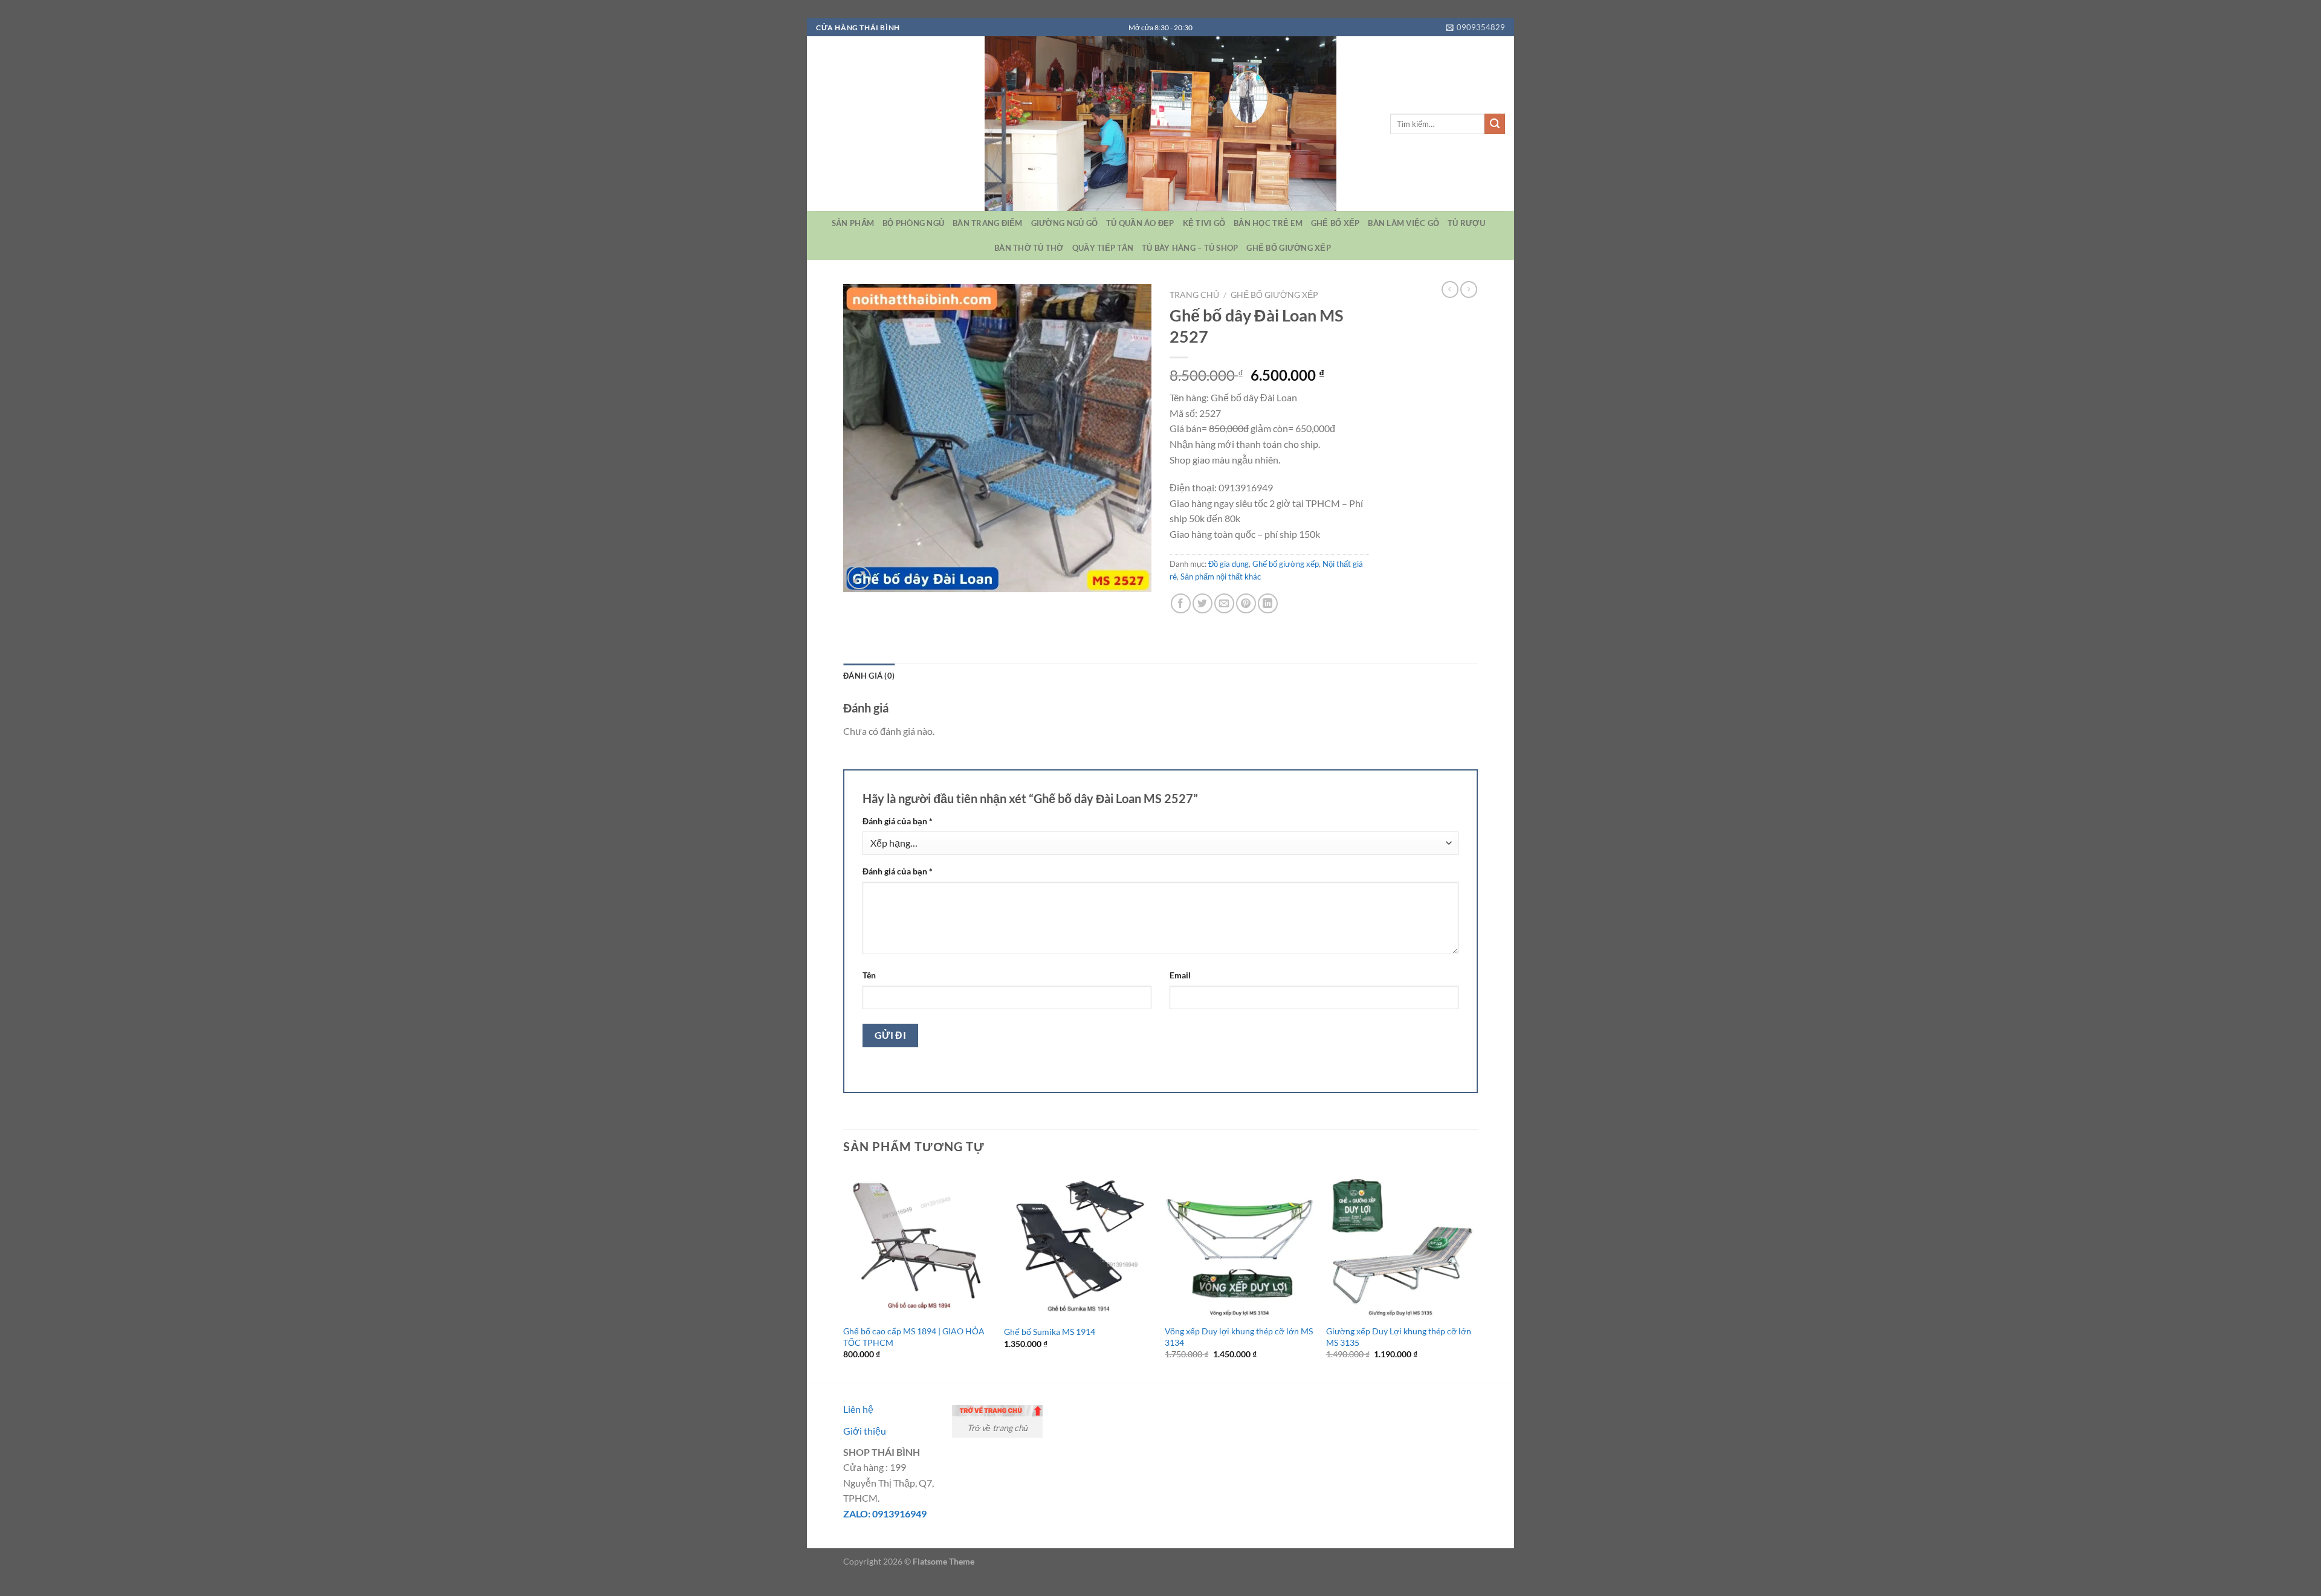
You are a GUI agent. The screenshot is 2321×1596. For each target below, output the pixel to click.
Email (1180, 975)
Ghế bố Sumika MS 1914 (1050, 1332)
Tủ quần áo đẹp (1140, 223)
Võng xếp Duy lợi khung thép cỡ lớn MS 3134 (1239, 1337)
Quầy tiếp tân (1103, 248)
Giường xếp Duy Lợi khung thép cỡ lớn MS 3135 (1399, 1337)
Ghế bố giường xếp (1288, 248)
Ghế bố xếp (1335, 223)
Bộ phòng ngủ (913, 223)
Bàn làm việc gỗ (1403, 223)
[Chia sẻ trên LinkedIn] (1268, 603)
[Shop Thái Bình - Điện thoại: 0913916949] (1160, 124)
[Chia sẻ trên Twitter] (1203, 603)
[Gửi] (1495, 124)
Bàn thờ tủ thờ (1029, 248)
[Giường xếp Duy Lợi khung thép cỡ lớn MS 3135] (1401, 1243)
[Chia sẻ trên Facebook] (1181, 603)
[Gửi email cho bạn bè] (1224, 603)
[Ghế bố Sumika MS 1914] (1079, 1243)
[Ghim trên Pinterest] (1246, 603)
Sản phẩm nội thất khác (1221, 577)
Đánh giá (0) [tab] (869, 676)
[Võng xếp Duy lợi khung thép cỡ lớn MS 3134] (1239, 1243)
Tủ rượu (1466, 223)
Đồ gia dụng (1228, 564)
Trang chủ (1194, 295)
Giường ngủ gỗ (1064, 223)
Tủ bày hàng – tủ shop (1190, 248)
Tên (869, 975)
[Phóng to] (859, 578)
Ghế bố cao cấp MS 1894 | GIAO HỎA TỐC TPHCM (914, 1337)
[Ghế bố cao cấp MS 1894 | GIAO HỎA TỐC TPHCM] (918, 1243)
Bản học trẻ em (1268, 223)
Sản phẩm (853, 223)
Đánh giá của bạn (898, 821)
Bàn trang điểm (988, 223)
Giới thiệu (865, 1431)
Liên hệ (858, 1409)
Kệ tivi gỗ (1204, 223)
